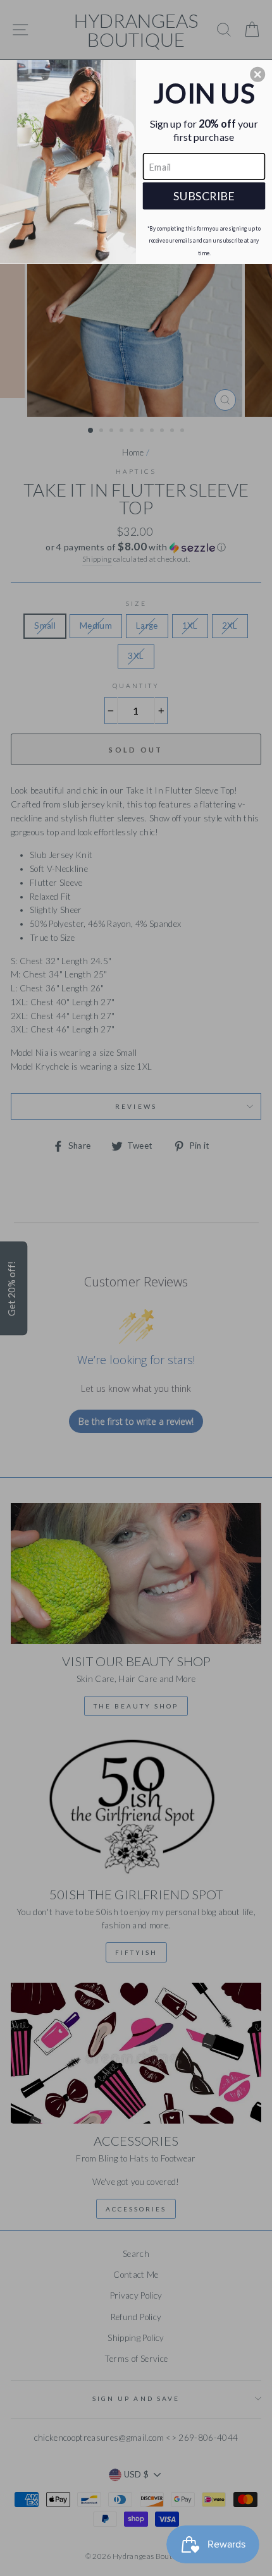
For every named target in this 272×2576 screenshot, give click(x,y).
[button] (257, 74)
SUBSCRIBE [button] (204, 195)
